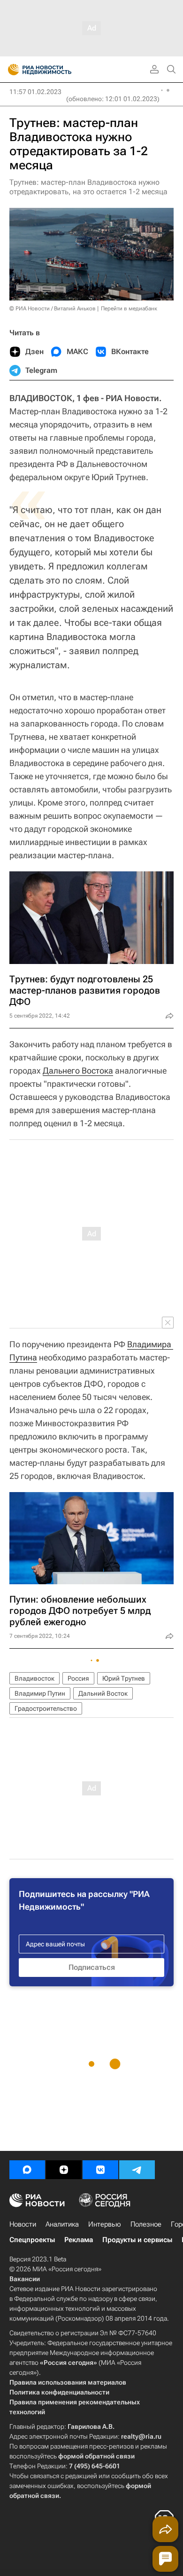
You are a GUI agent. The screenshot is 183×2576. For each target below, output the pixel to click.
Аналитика (62, 2224)
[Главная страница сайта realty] (56, 70)
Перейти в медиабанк (129, 308)
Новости (23, 2224)
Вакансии (25, 2279)
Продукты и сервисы (137, 2240)
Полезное (146, 2224)
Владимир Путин (40, 1693)
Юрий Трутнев (124, 1678)
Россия (78, 1678)
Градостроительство (46, 1708)
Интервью (105, 2224)
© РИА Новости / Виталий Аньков (53, 308)
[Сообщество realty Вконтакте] (100, 2170)
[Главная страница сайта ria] (11, 70)
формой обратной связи (96, 2456)
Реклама (79, 2240)
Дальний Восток (103, 1693)
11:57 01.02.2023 (35, 92)
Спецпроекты (32, 2240)
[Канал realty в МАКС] (27, 2170)
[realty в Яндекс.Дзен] (64, 2170)
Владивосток (34, 1678)
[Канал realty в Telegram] (137, 2170)
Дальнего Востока (78, 1071)
